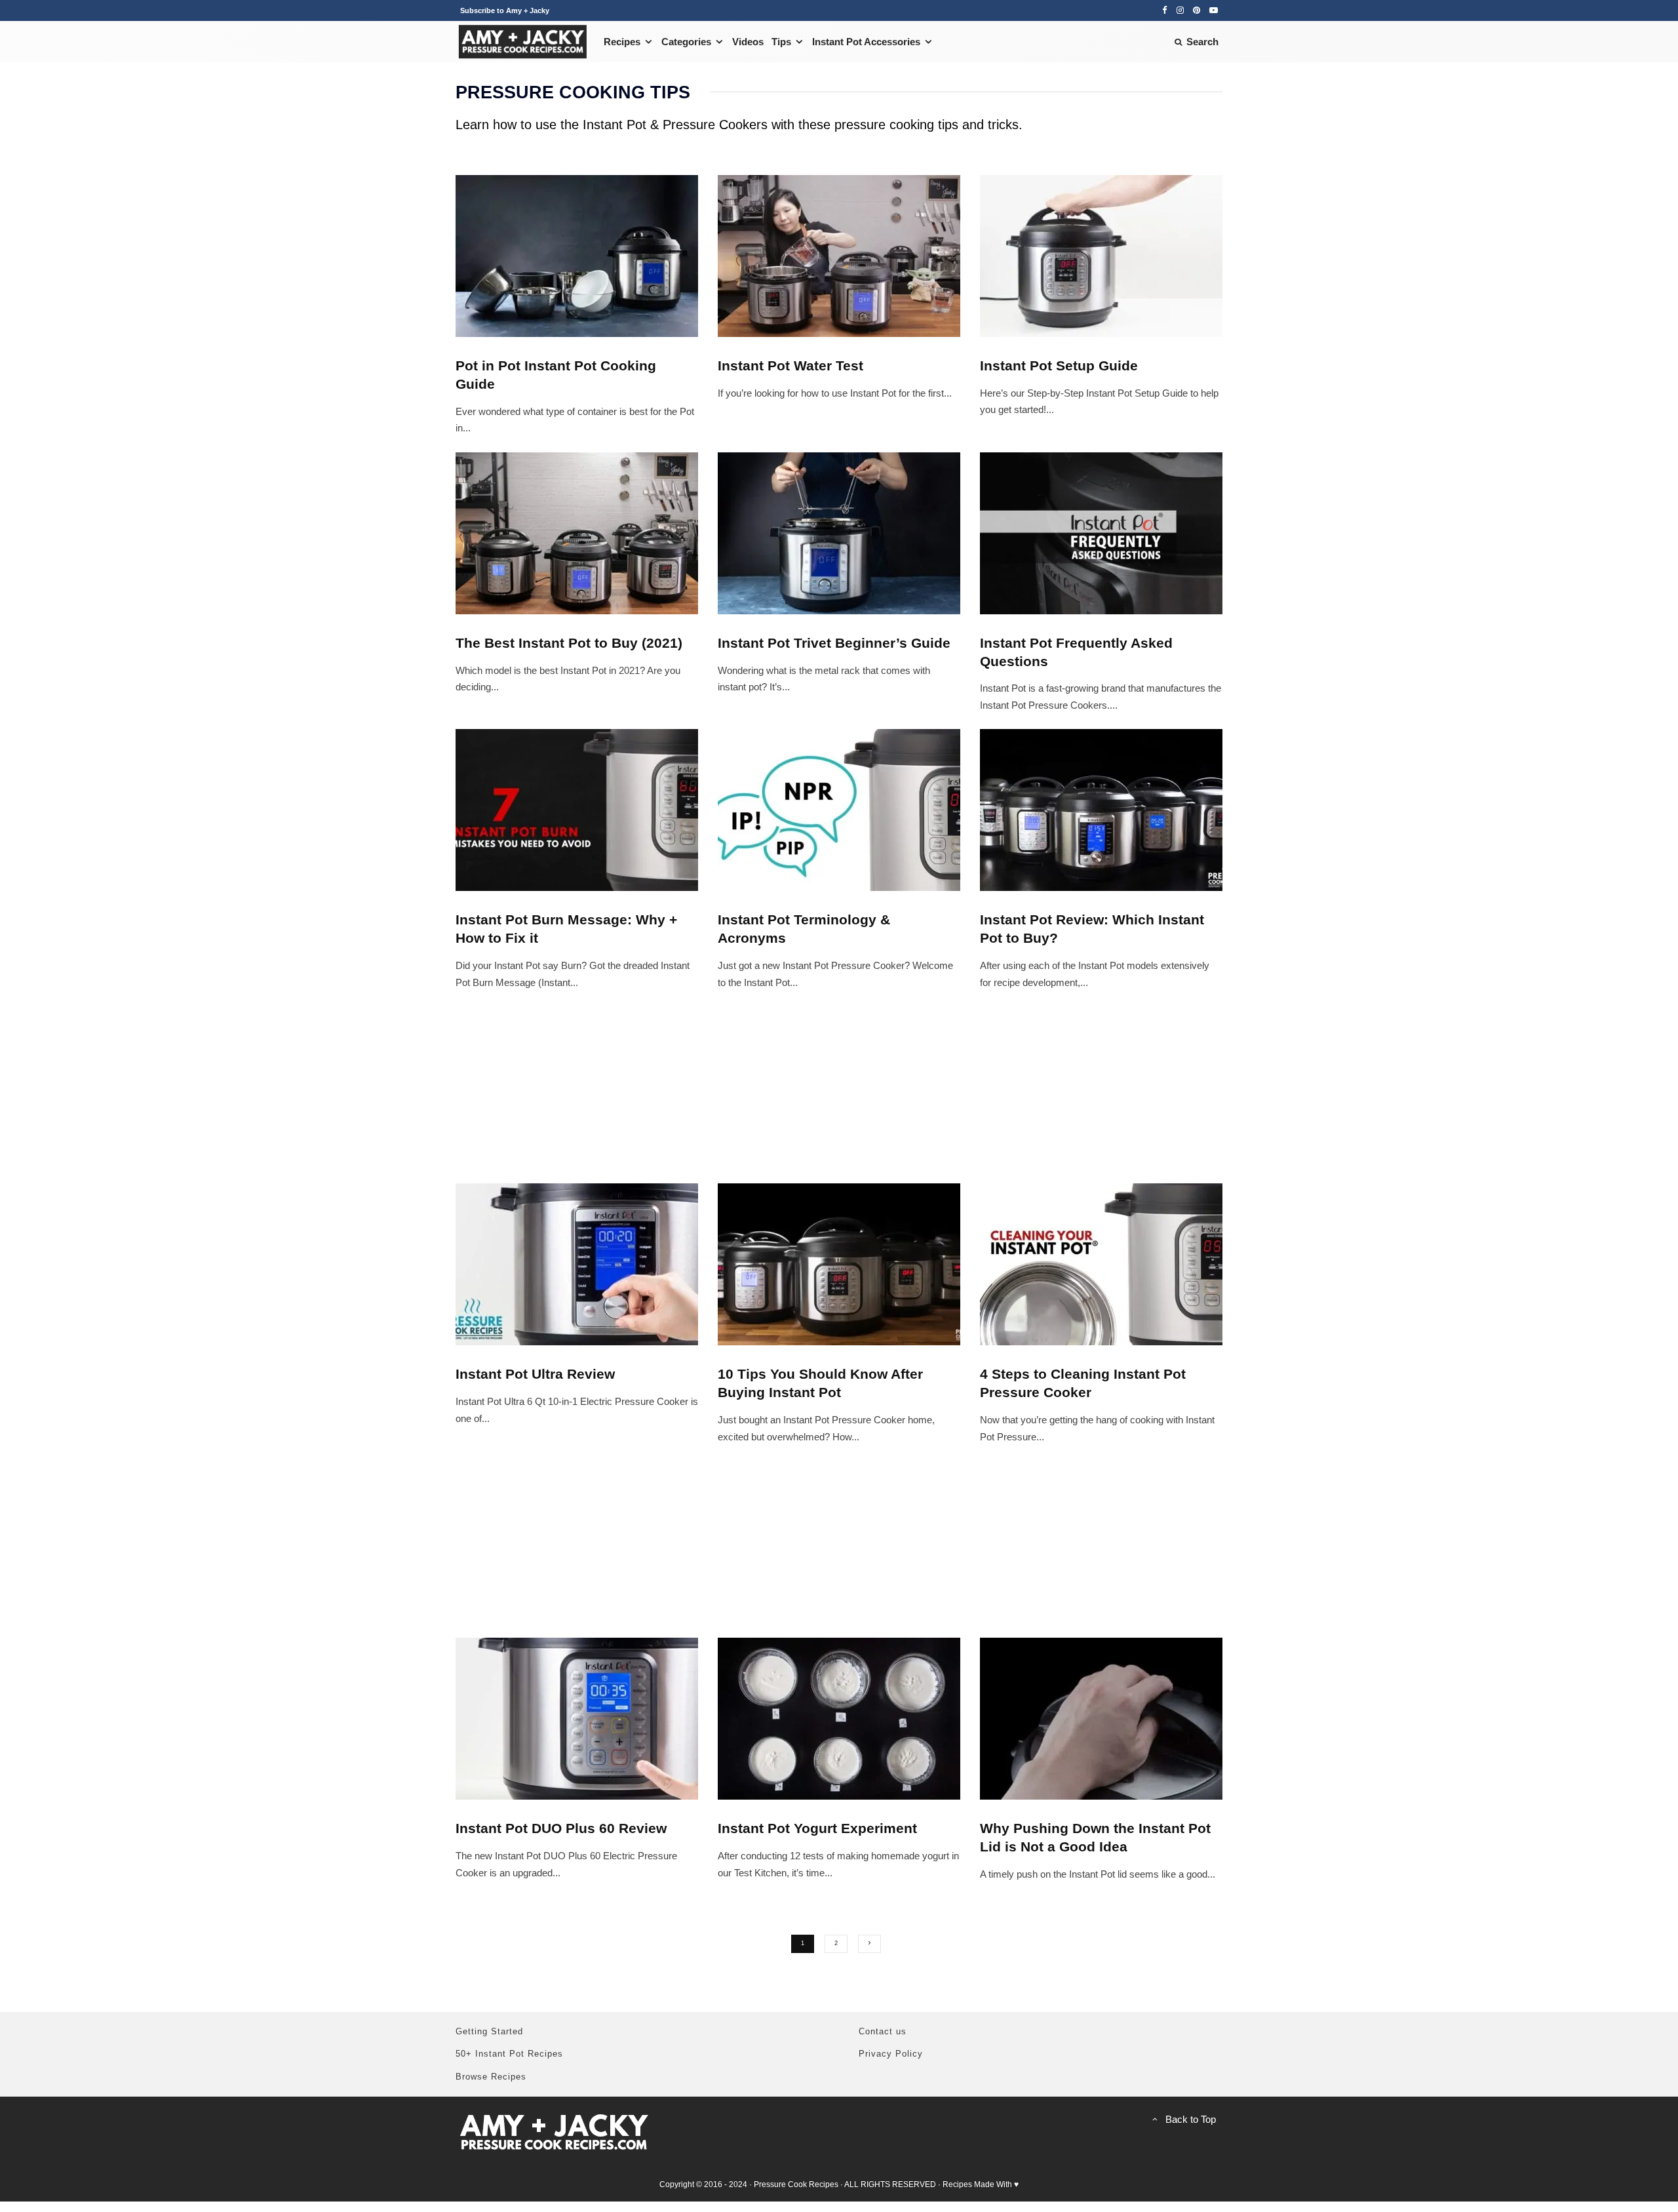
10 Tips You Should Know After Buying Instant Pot (820, 1383)
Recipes (622, 42)
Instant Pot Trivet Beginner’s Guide (834, 643)
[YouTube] (1214, 10)
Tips (781, 42)
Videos (748, 42)
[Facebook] (1165, 10)
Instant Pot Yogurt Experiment (817, 1828)
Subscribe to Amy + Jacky (505, 10)
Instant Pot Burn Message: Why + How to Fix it (566, 929)
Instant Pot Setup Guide (1059, 365)
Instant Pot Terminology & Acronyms (804, 929)
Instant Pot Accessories (866, 42)
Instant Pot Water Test (790, 365)
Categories (686, 42)
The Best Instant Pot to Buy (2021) (569, 643)
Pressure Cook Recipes (796, 2184)
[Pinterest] (1197, 10)
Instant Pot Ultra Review (535, 1374)
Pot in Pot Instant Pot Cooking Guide (556, 375)
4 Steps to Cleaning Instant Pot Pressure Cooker (1083, 1383)
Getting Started (489, 2031)
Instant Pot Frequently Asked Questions (1076, 652)
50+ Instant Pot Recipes (509, 2054)
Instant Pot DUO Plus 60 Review (561, 1828)
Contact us (883, 2031)
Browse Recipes (491, 2077)
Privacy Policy (891, 2054)
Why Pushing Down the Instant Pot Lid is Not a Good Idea (1095, 1837)
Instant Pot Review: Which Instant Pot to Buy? (1092, 929)
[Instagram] (1180, 10)
